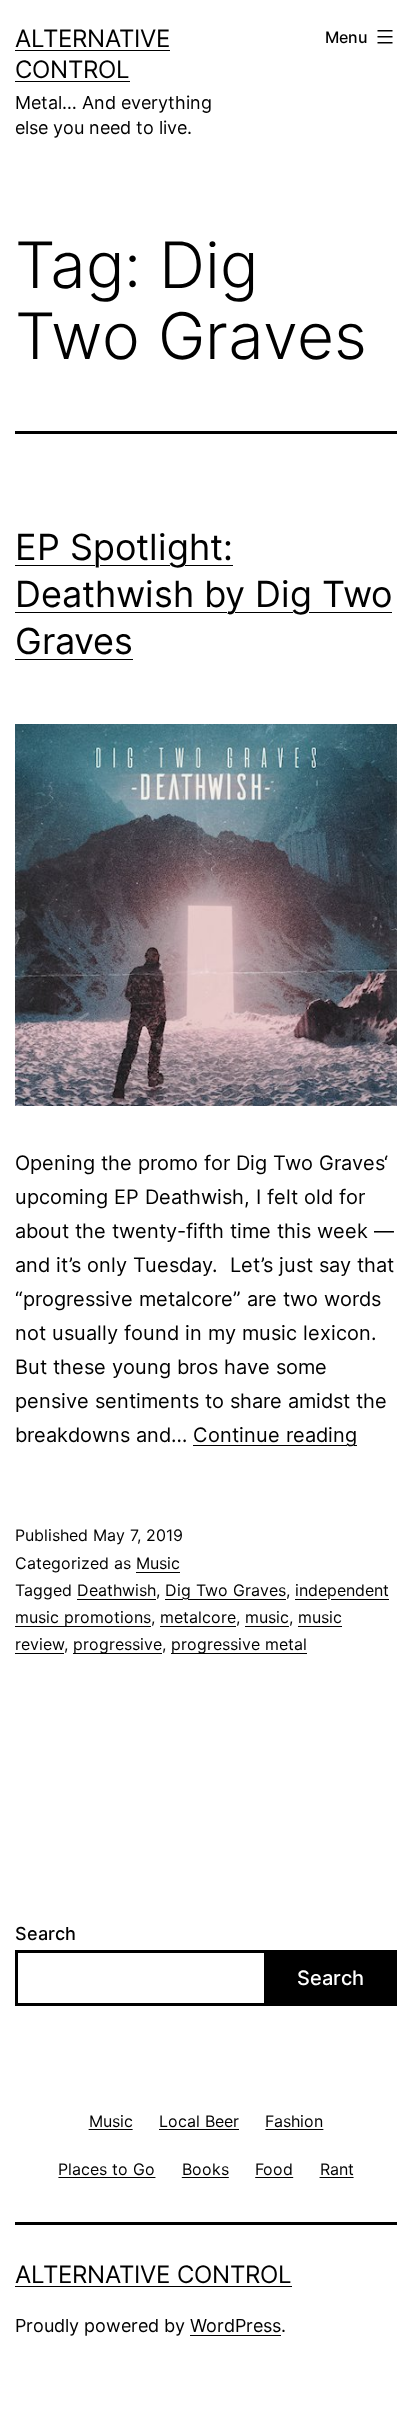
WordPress (235, 2325)
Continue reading (275, 1435)
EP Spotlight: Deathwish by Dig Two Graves (203, 594)
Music (158, 1563)
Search (45, 1933)
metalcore (198, 1617)
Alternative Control (153, 2274)
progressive (117, 1644)
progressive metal (239, 1644)
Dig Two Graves (225, 1590)
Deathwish (116, 1590)
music (267, 1617)
